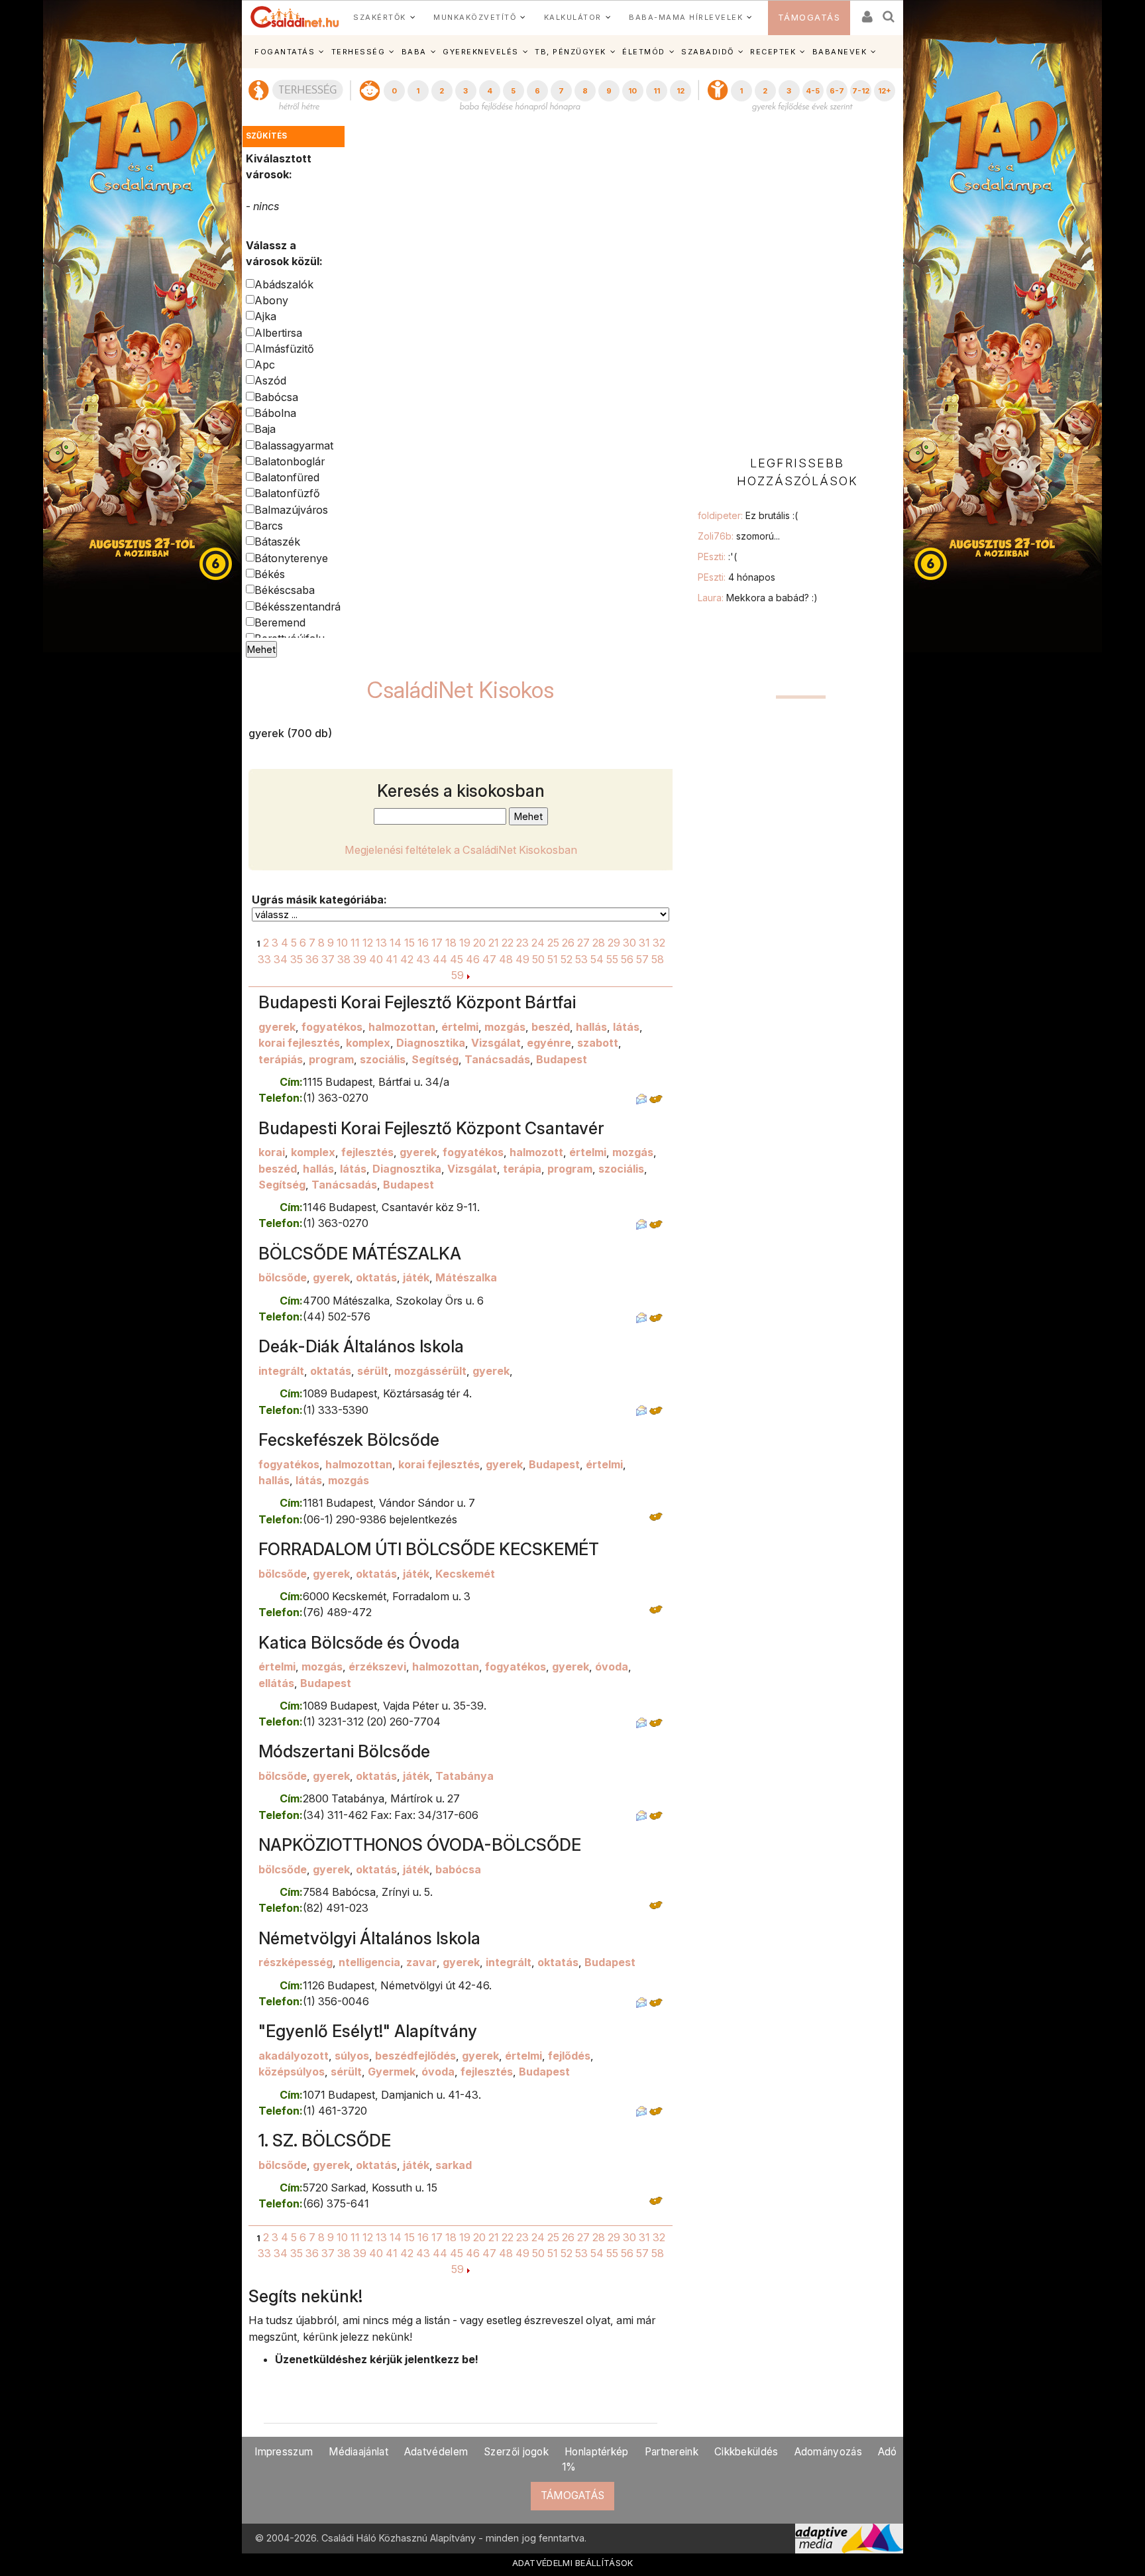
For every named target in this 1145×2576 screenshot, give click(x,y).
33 (264, 959)
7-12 (861, 91)
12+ (885, 91)
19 (465, 943)
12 (681, 91)
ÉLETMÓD (644, 52)
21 (494, 943)
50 (538, 959)
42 (407, 959)
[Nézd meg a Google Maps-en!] (656, 1098)
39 (360, 959)
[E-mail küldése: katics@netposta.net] (641, 1722)
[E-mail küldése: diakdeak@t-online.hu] (641, 1410)
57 (642, 959)
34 (281, 959)
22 (508, 943)
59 (458, 975)
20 (479, 943)
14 (396, 943)
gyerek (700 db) (290, 733)
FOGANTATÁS (285, 52)
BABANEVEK (840, 52)
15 (409, 943)
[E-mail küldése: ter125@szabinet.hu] (641, 1317)
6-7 (837, 91)
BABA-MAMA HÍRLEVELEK (686, 17)
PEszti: (717, 556)
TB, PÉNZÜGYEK (571, 52)
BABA (414, 52)
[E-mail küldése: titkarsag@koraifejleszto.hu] (641, 1098)
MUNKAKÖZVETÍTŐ (475, 17)
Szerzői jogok (516, 2452)
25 (553, 943)
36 (312, 959)
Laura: (758, 598)
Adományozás (828, 2452)
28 (599, 943)
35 (297, 959)
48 (506, 959)
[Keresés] (889, 12)
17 (437, 943)
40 (376, 959)
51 (553, 959)
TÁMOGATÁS (809, 18)
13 (381, 943)
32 (659, 943)
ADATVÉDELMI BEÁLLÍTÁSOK (573, 2563)
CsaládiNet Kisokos (461, 690)
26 (568, 943)
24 (538, 943)
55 (612, 959)
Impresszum (284, 2452)
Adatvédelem (436, 2452)
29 (614, 943)
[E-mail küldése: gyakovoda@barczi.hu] (641, 2111)
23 (522, 943)
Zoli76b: (739, 536)
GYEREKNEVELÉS (481, 52)
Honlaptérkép (597, 2452)
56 (627, 959)
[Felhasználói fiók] (866, 12)
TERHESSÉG (358, 52)
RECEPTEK (773, 52)
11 (657, 91)
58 (658, 959)
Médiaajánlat (358, 2452)
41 (392, 959)
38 (344, 959)
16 (423, 943)
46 (473, 959)
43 (423, 959)
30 (629, 943)
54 (597, 959)
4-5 (813, 91)
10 (632, 91)
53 (581, 959)
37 (328, 959)
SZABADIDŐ (708, 52)
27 (583, 943)
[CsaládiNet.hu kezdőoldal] (295, 17)
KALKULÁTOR (573, 17)
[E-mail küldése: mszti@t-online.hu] (641, 1815)
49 (522, 959)
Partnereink (672, 2452)
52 (567, 959)
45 (457, 959)
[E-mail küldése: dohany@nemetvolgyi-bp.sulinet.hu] (641, 2001)
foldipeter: (748, 515)
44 (440, 959)
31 (644, 943)
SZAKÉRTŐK (380, 17)
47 (489, 959)
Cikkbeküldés (746, 2452)
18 (451, 943)
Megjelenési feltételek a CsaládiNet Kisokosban (461, 850)
